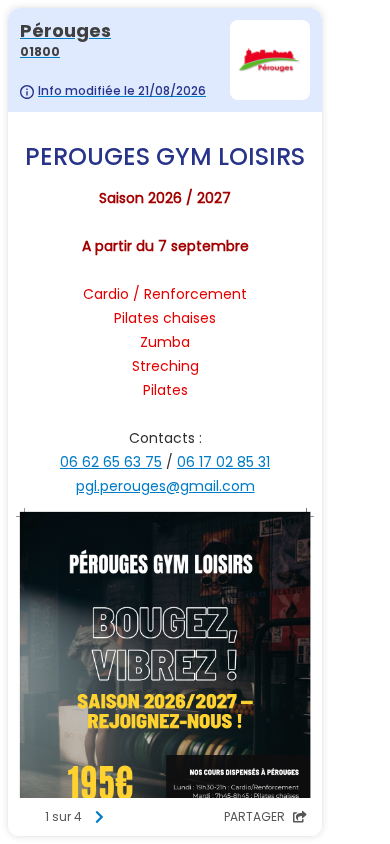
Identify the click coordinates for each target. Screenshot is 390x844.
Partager (256, 816)
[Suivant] (99, 817)
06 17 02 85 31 (223, 462)
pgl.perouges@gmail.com (165, 486)
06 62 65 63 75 (111, 462)
